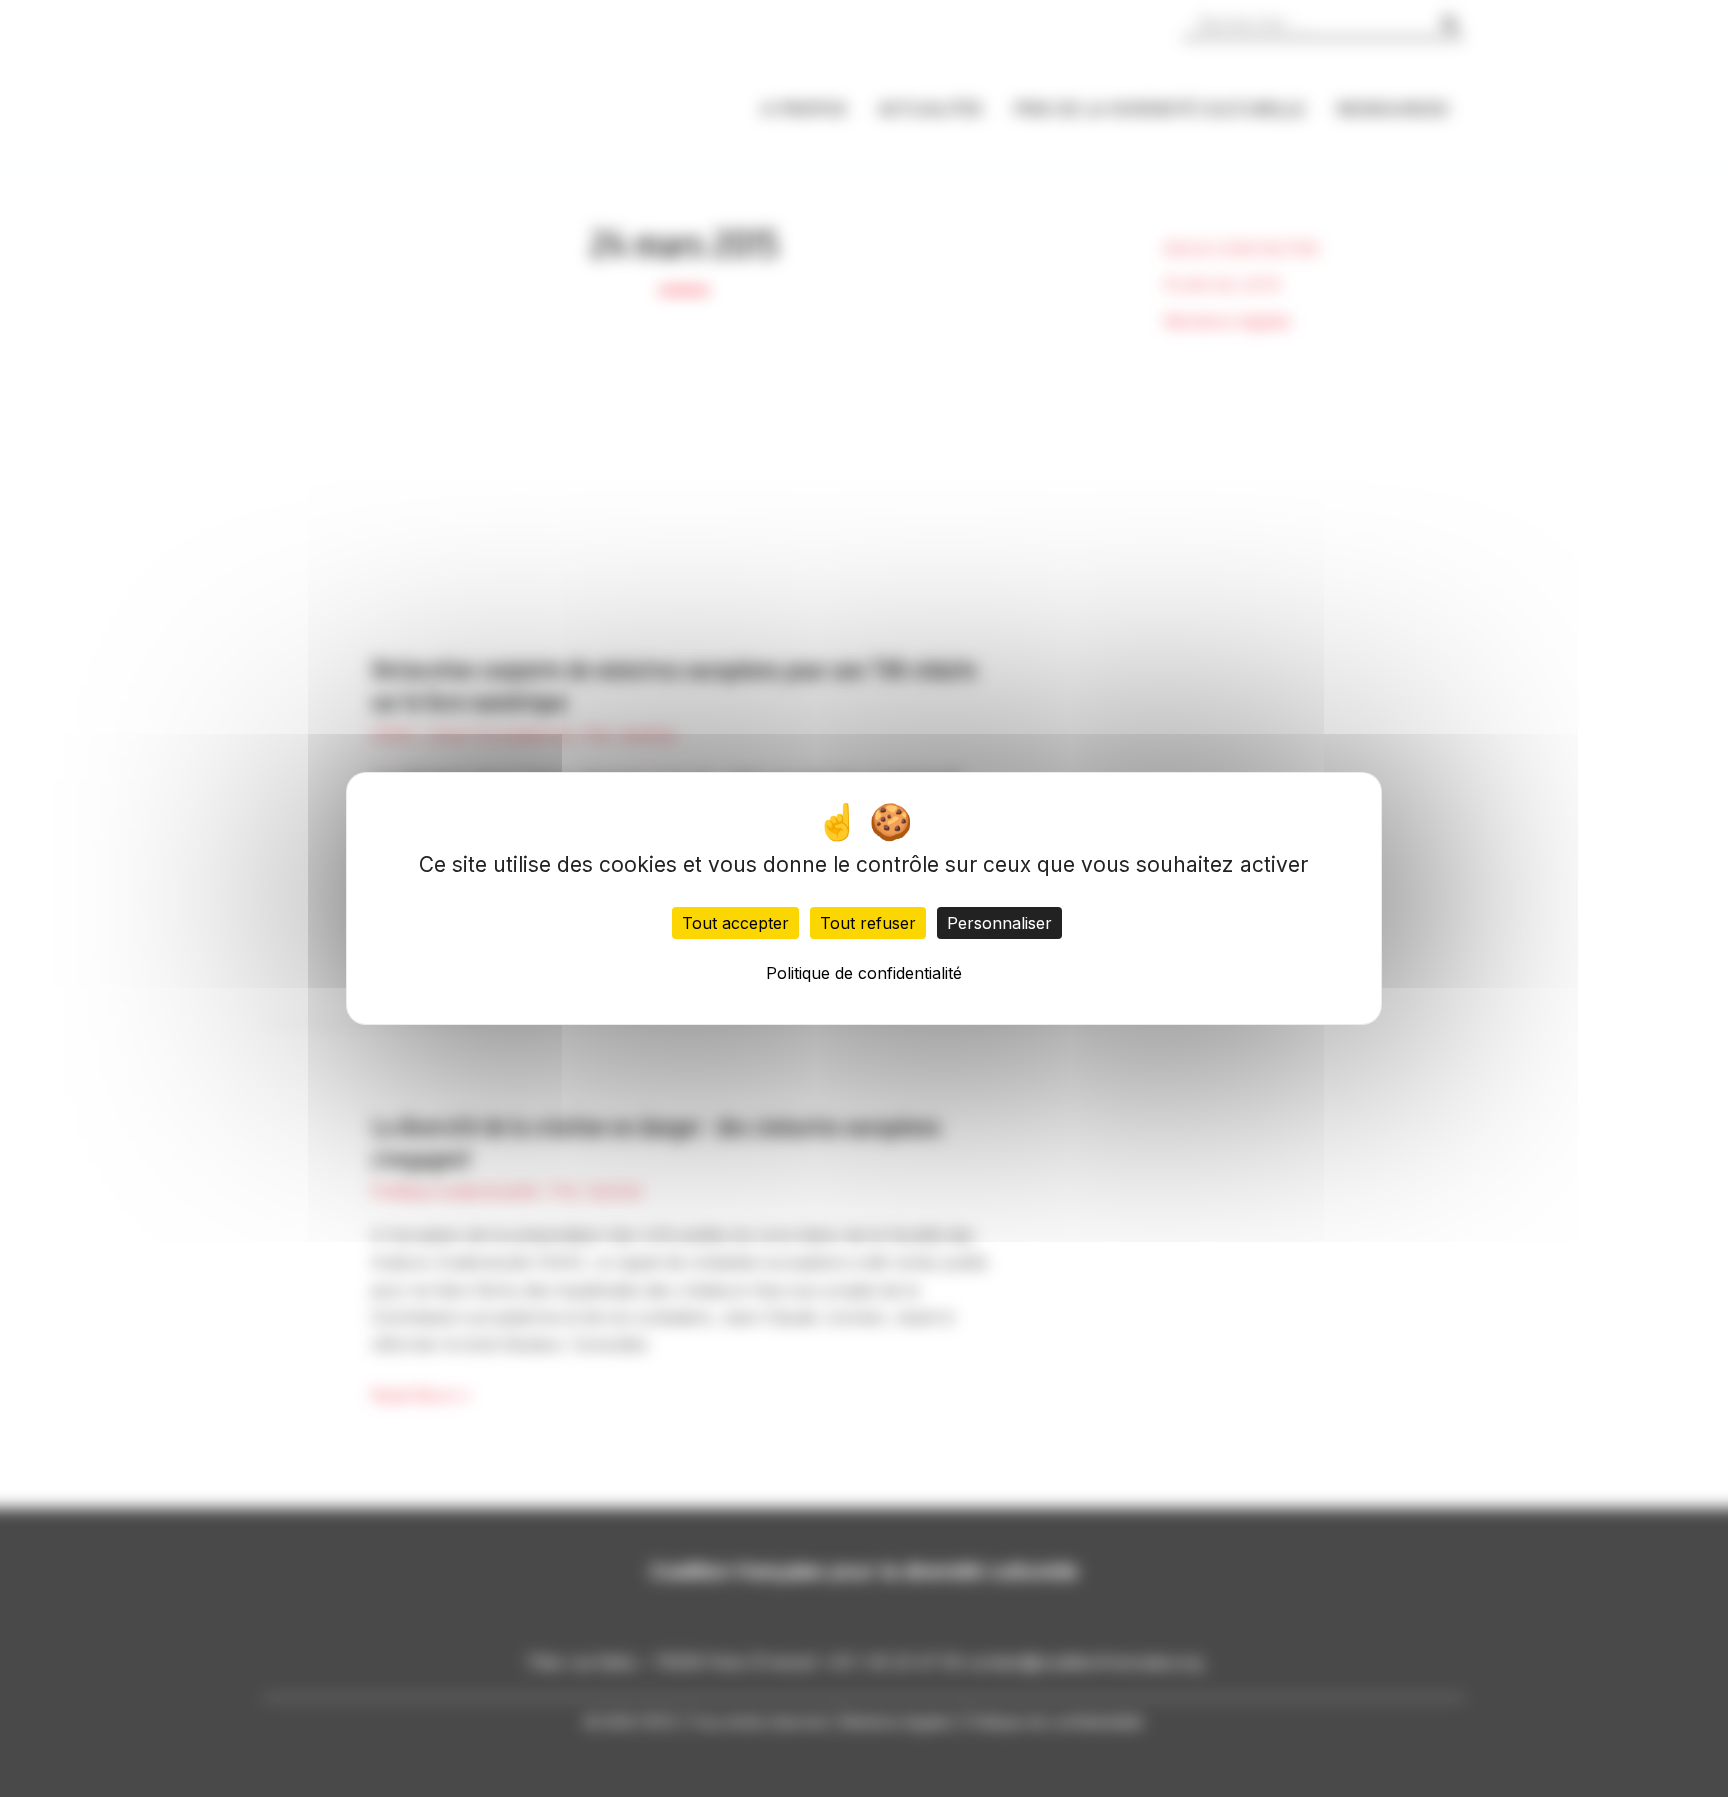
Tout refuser (868, 923)
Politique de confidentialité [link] (864, 973)
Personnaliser (999, 923)
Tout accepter (735, 923)
